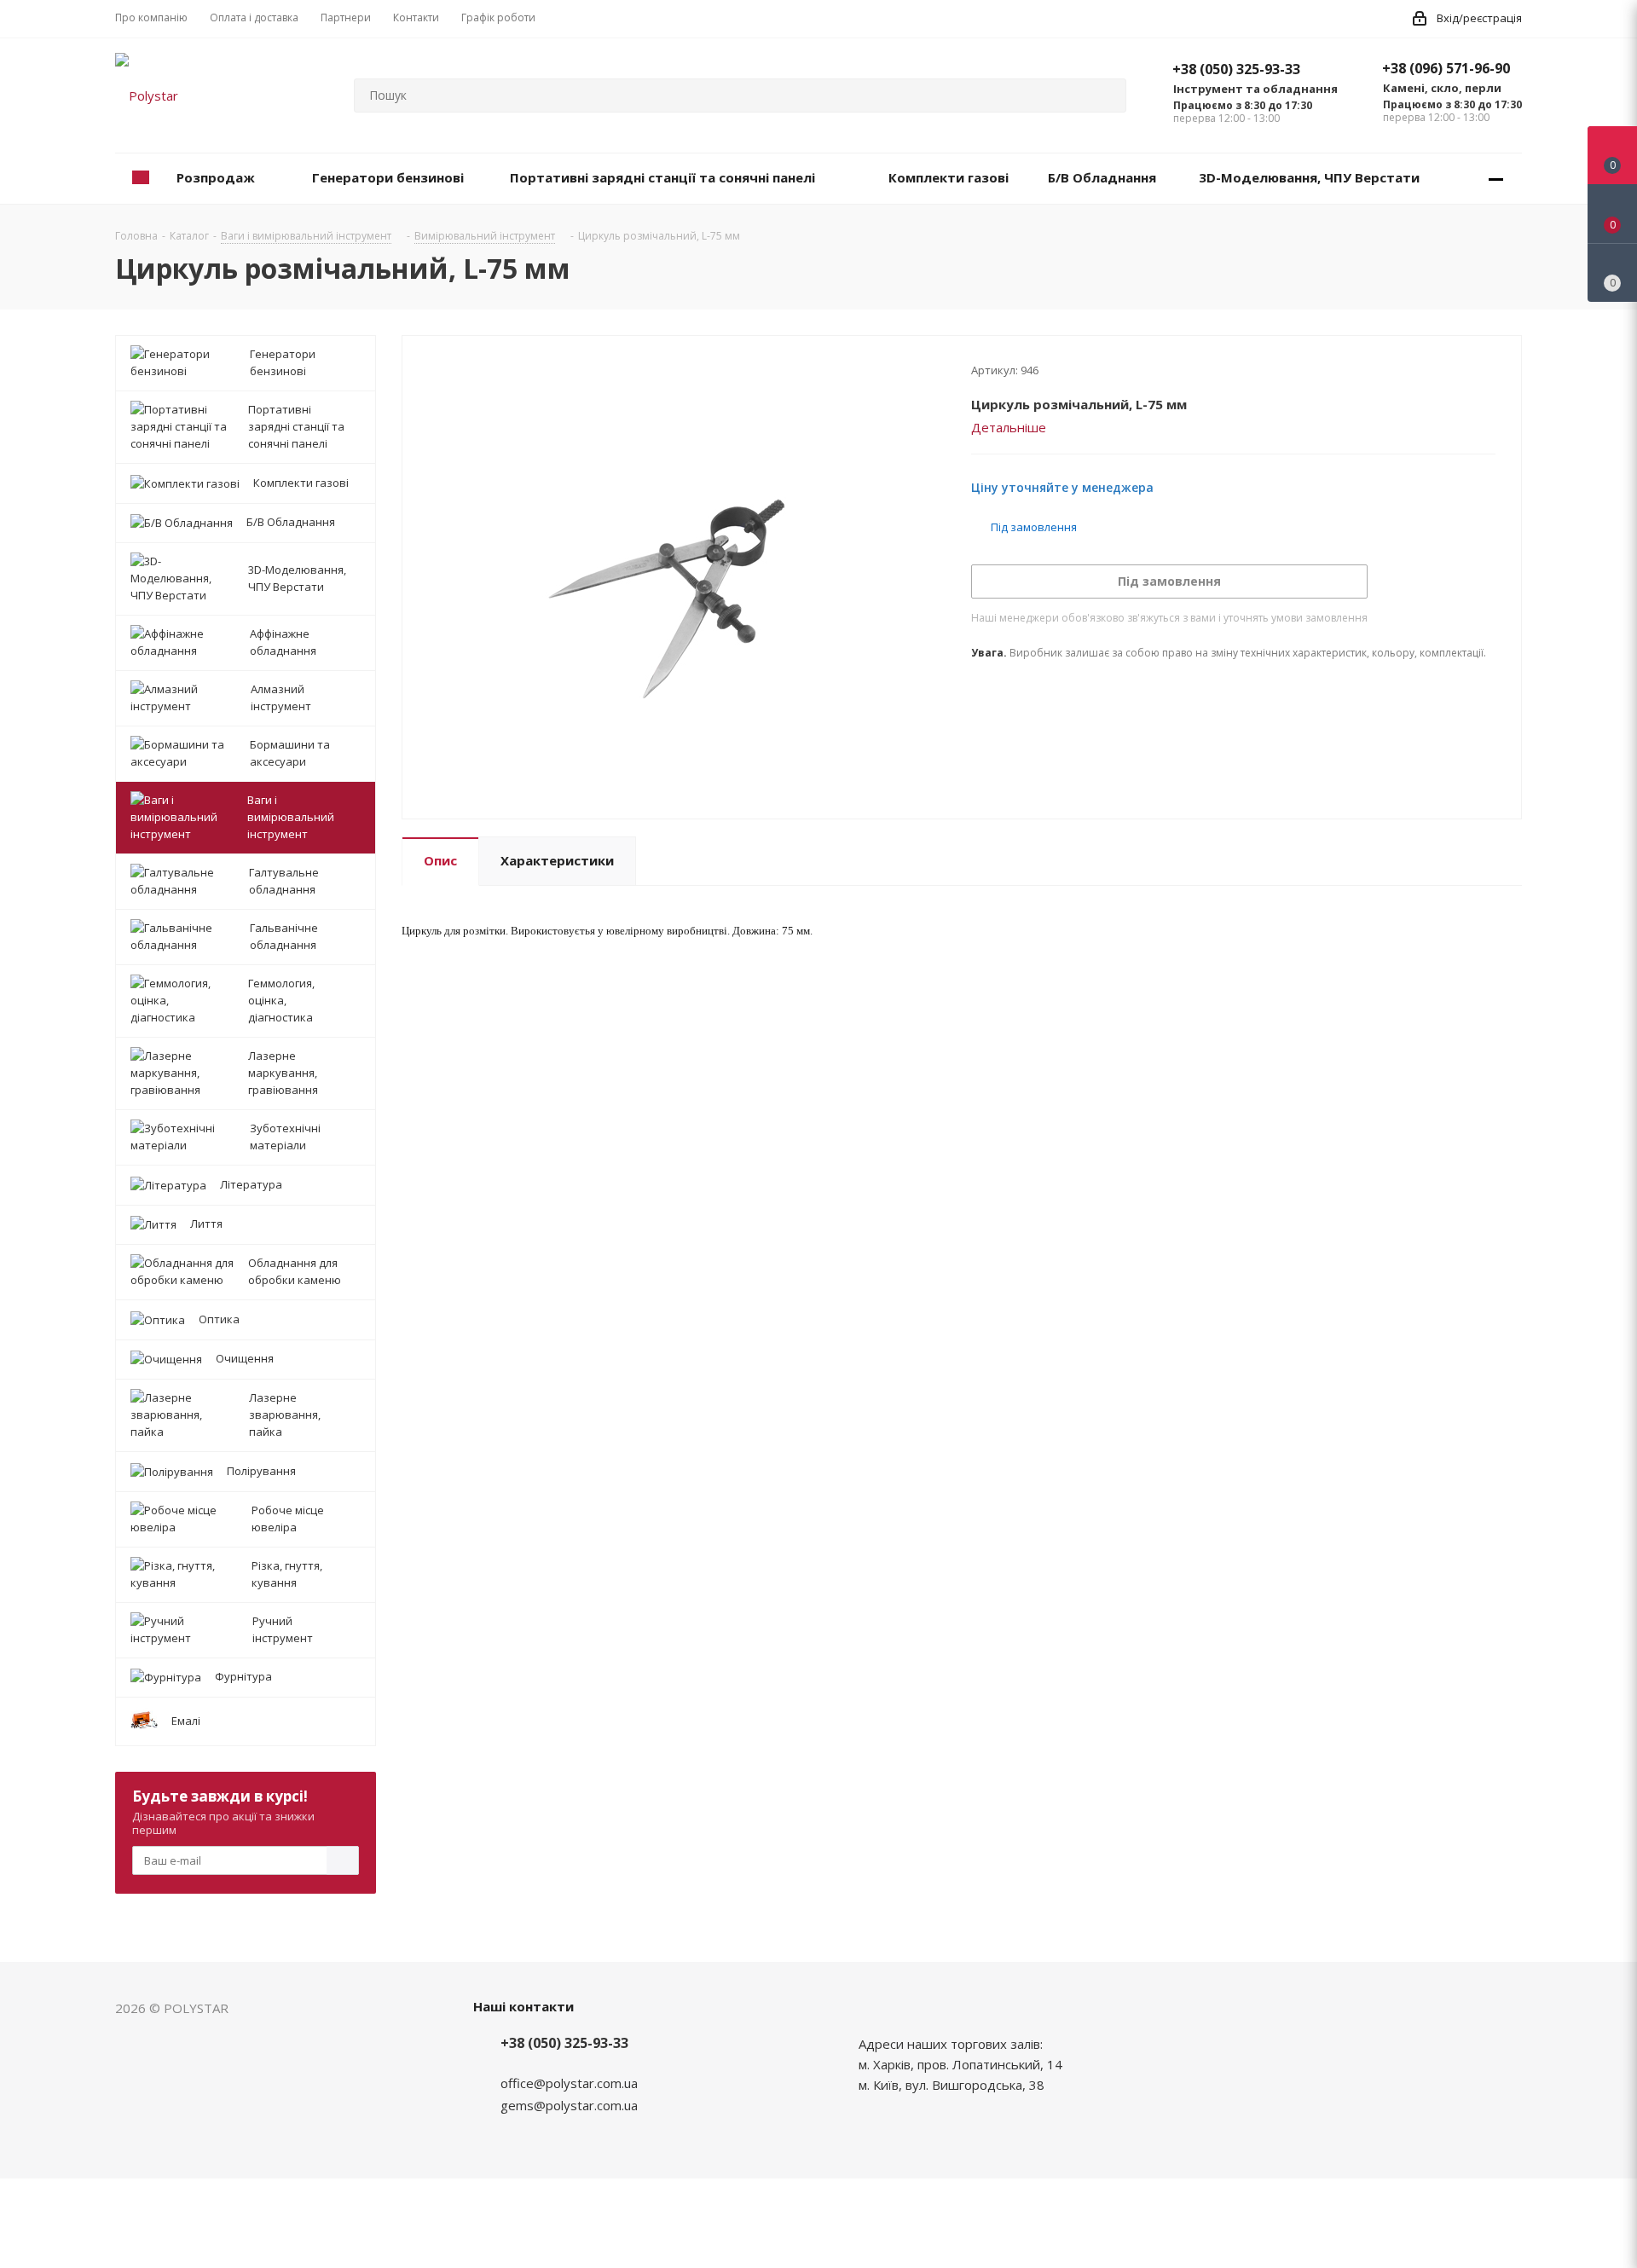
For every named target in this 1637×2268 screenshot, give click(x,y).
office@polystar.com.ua (569, 2083)
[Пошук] (1106, 95)
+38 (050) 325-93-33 (1236, 69)
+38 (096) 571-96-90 (1446, 68)
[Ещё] (1496, 179)
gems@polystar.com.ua (569, 2105)
